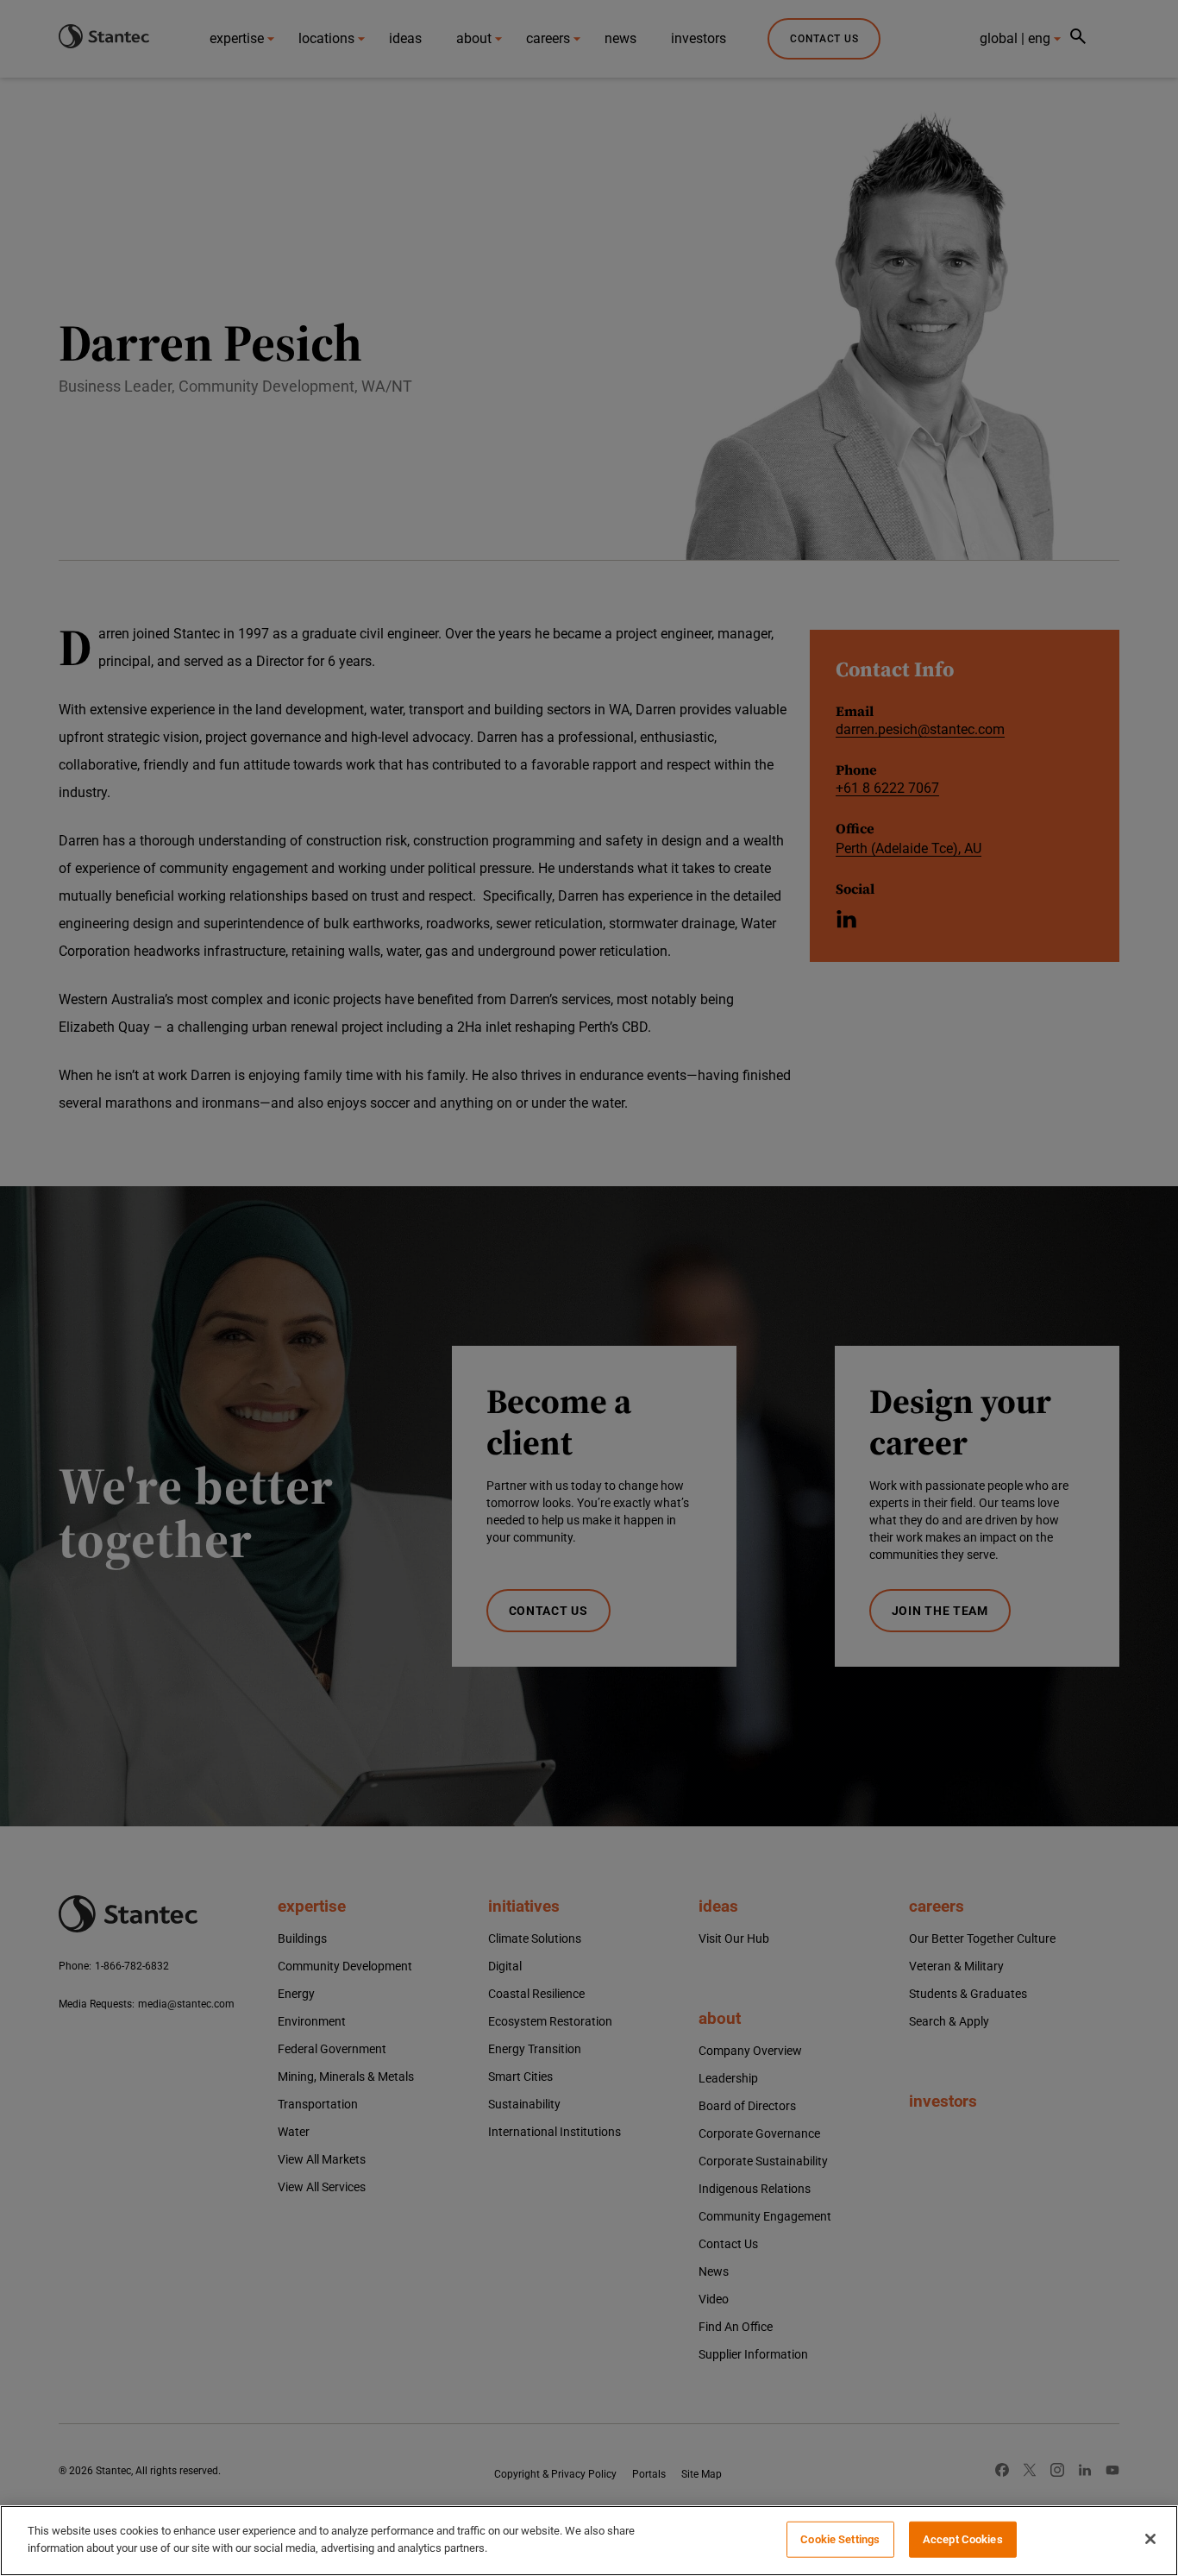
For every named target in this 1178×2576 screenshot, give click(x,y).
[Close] (1150, 2539)
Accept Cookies (963, 2539)
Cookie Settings (840, 2539)
